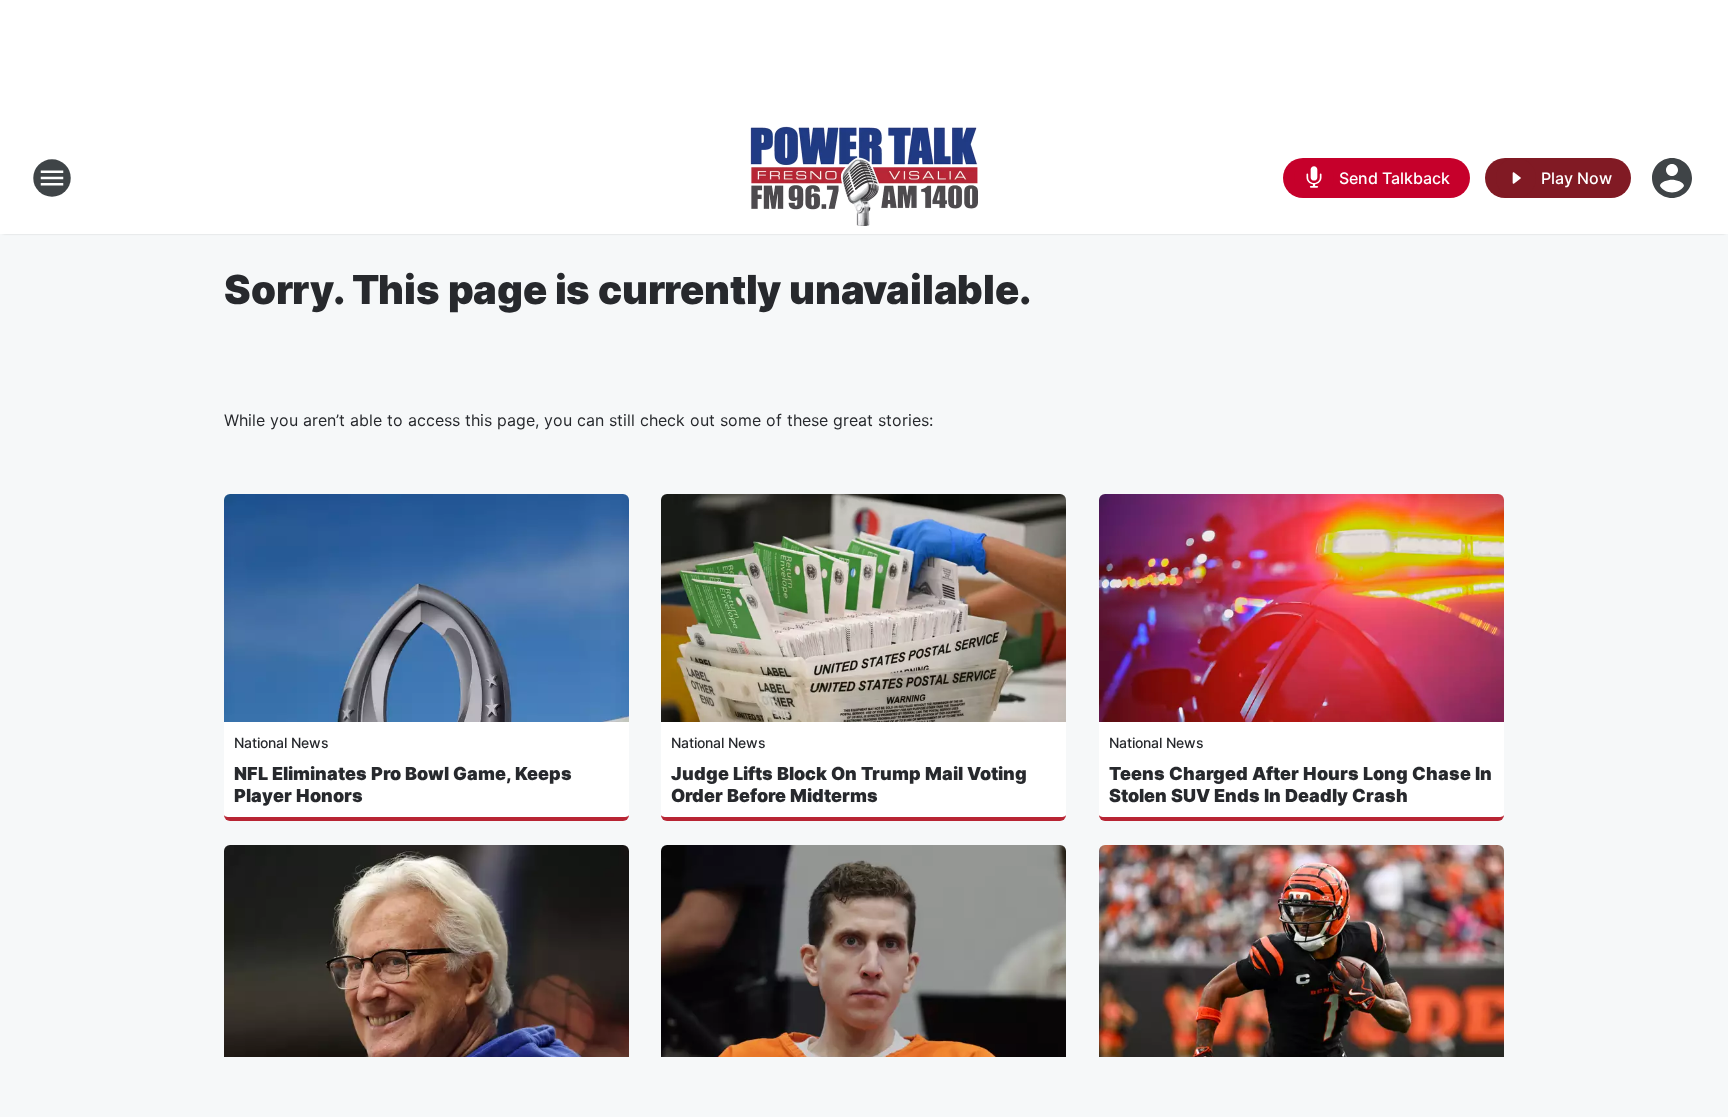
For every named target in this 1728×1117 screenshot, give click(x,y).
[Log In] (1674, 178)
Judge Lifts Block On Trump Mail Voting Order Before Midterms (849, 784)
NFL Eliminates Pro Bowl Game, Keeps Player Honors (403, 784)
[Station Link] (864, 178)
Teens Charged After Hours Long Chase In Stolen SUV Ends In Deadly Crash (1300, 784)
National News (281, 742)
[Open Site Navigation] (52, 178)
